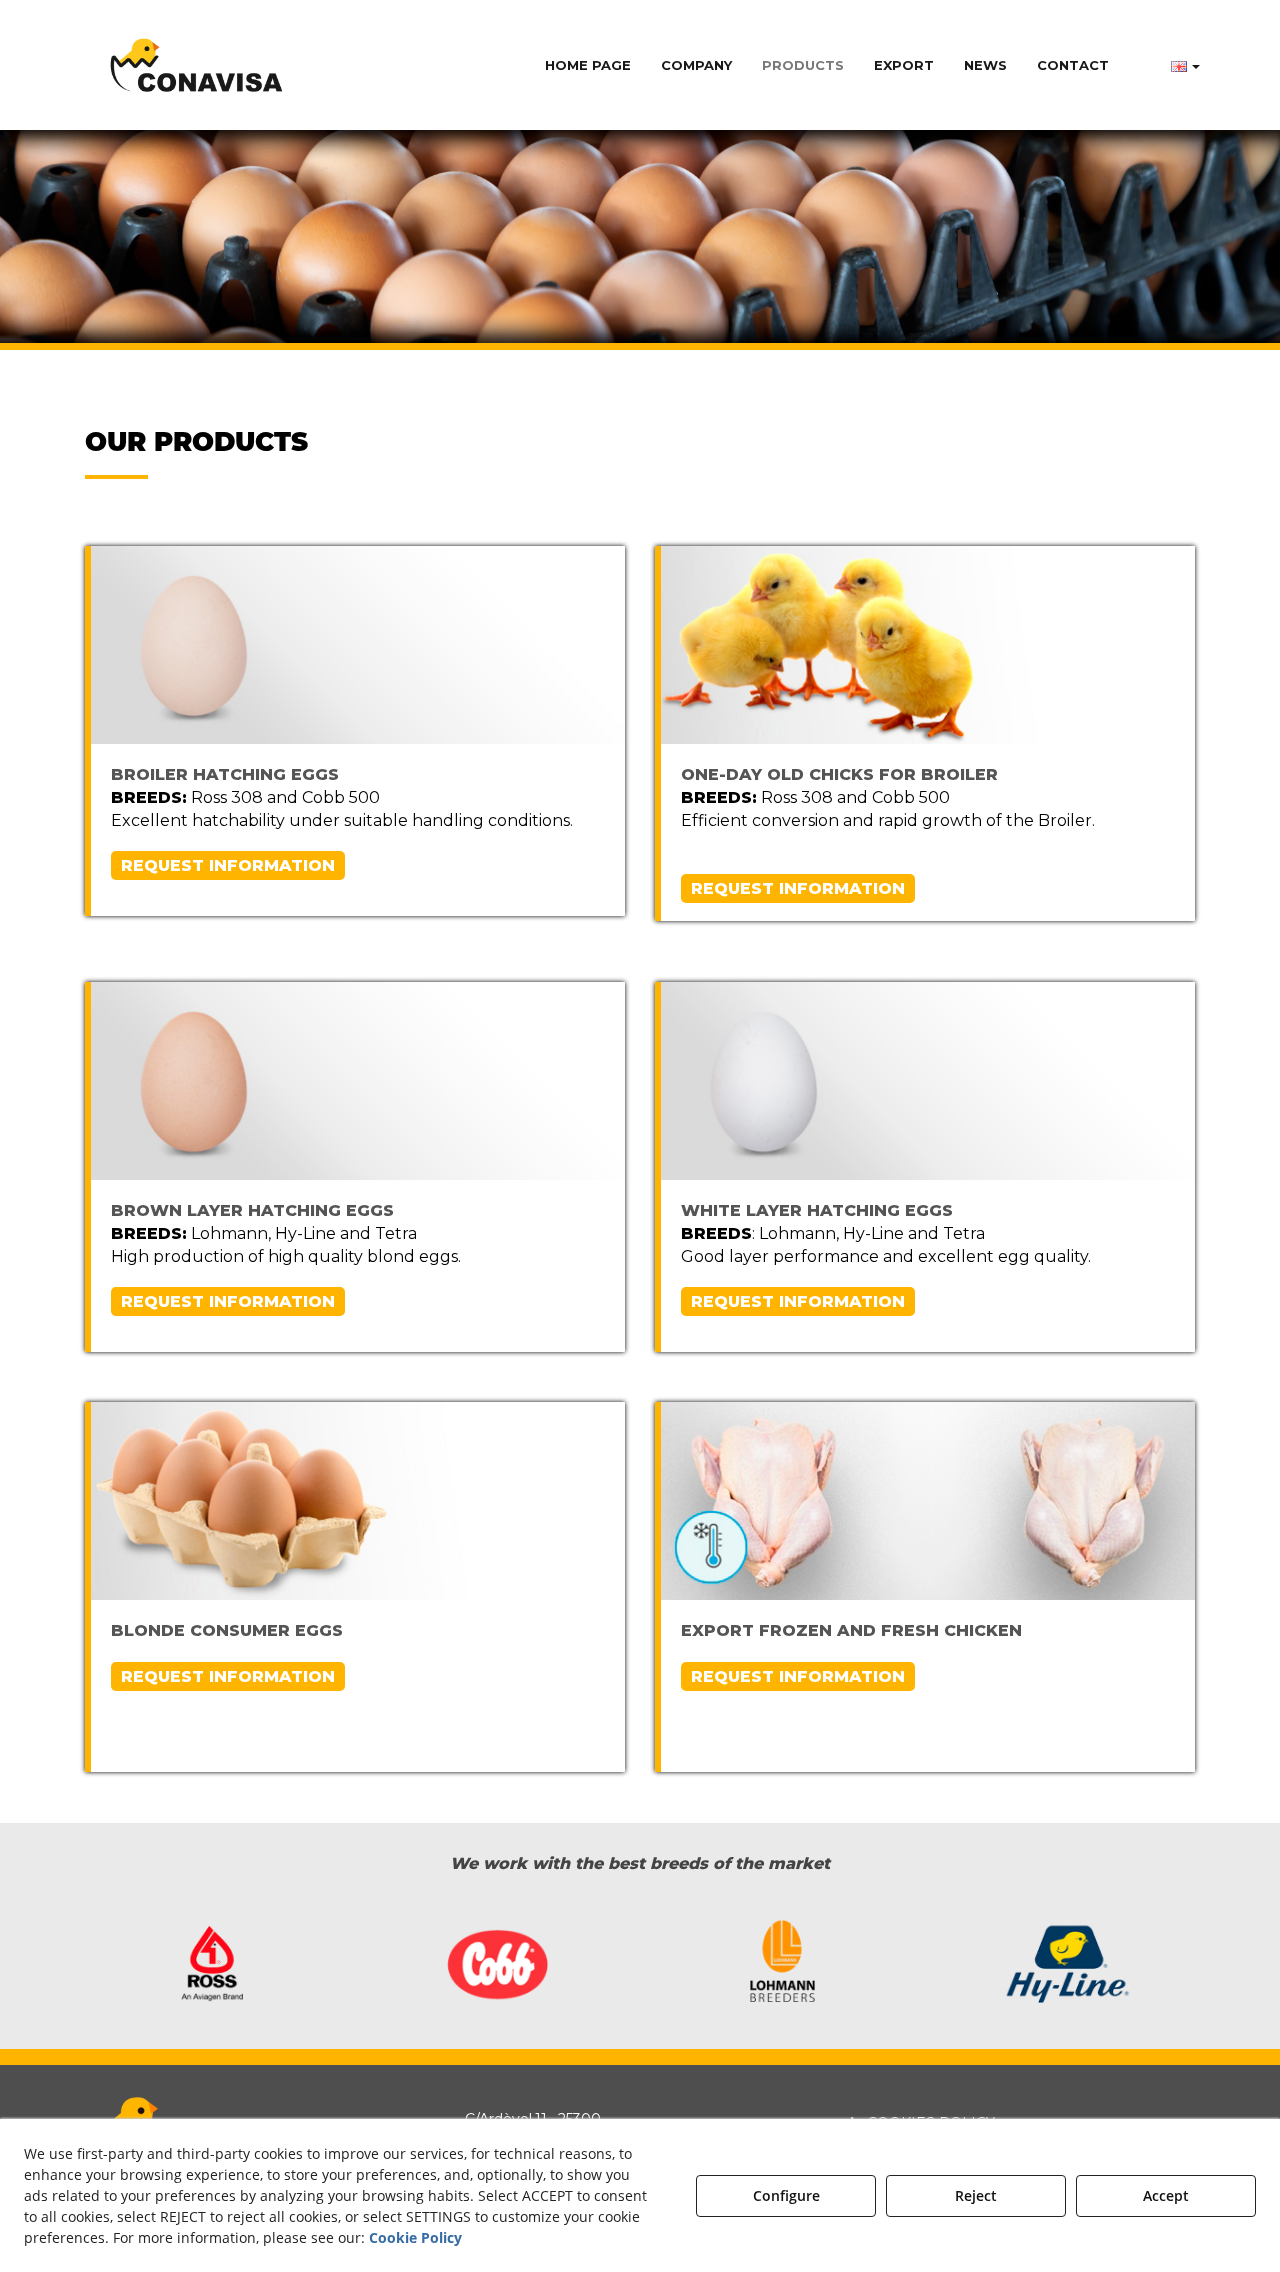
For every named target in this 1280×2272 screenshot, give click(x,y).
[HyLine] (1067, 1968)
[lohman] (782, 1966)
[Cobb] (497, 1966)
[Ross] (212, 1966)
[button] (197, 65)
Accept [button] (1166, 2195)
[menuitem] (588, 65)
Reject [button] (976, 2195)
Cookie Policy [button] (415, 2237)
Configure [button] (786, 2195)
